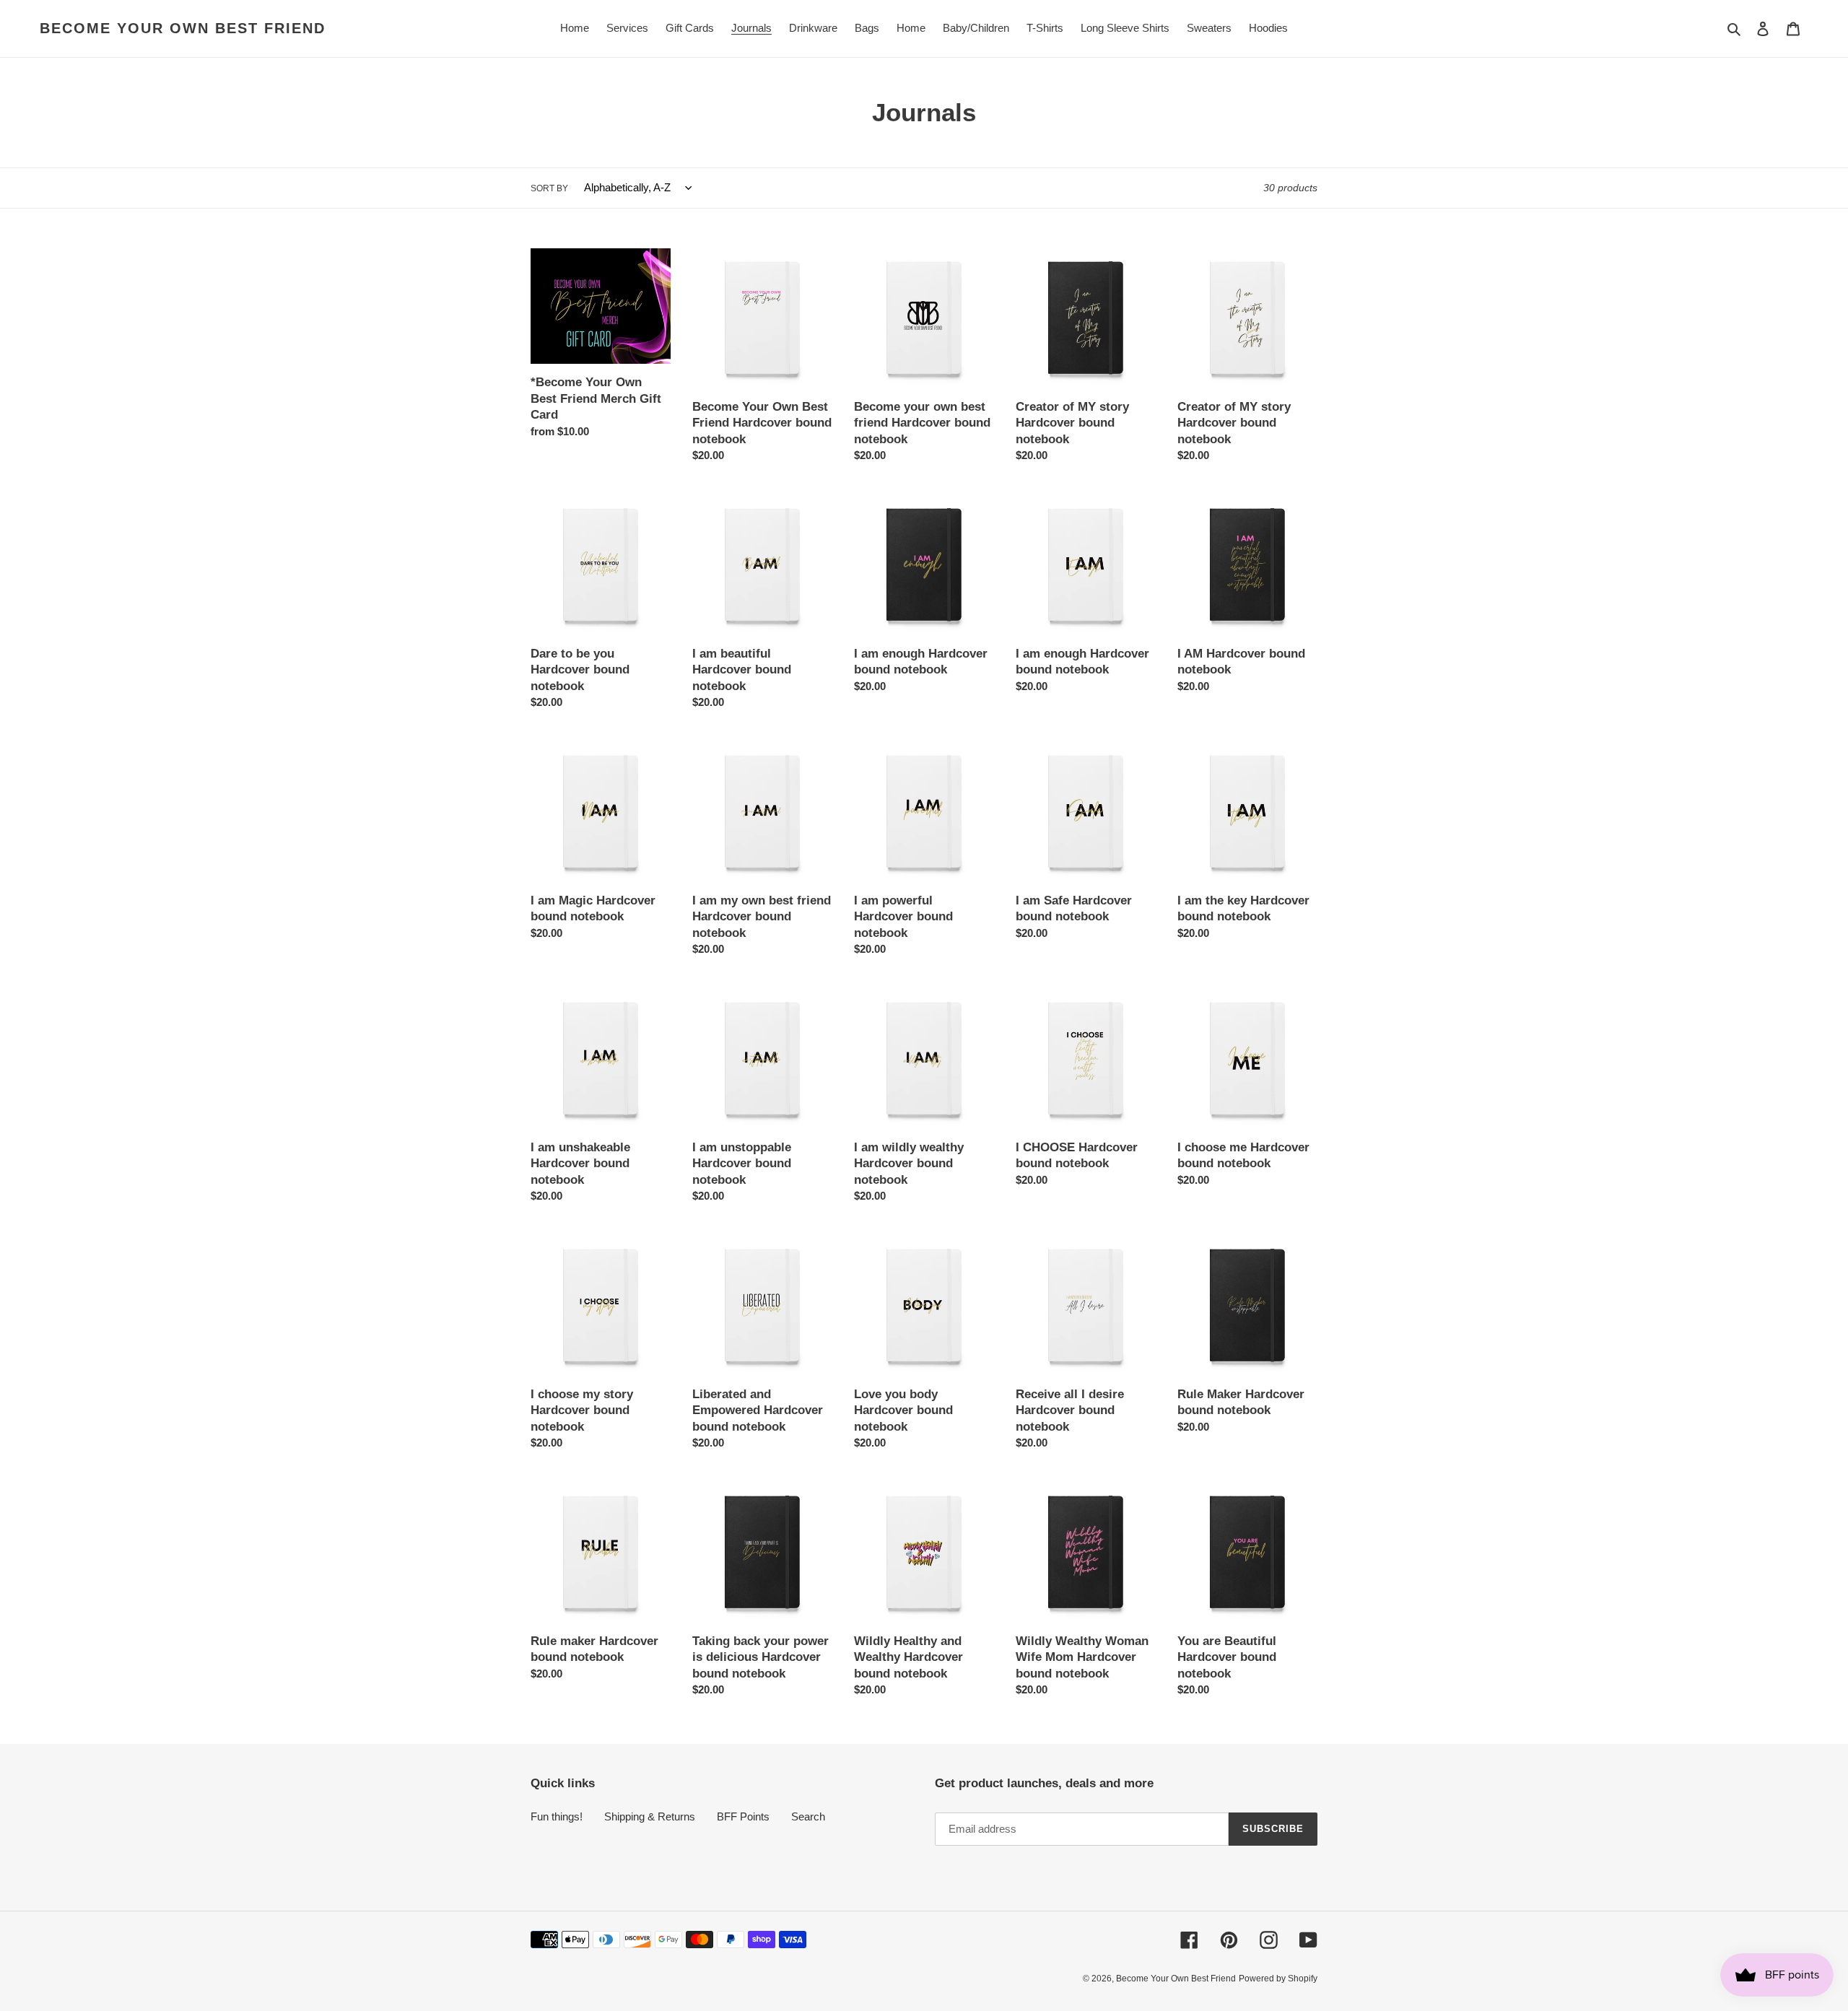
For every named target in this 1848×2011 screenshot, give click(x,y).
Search (808, 1816)
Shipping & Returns (650, 1816)
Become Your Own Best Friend (183, 28)
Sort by (549, 188)
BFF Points (743, 1816)
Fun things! (557, 1816)
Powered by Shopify (1278, 1979)
